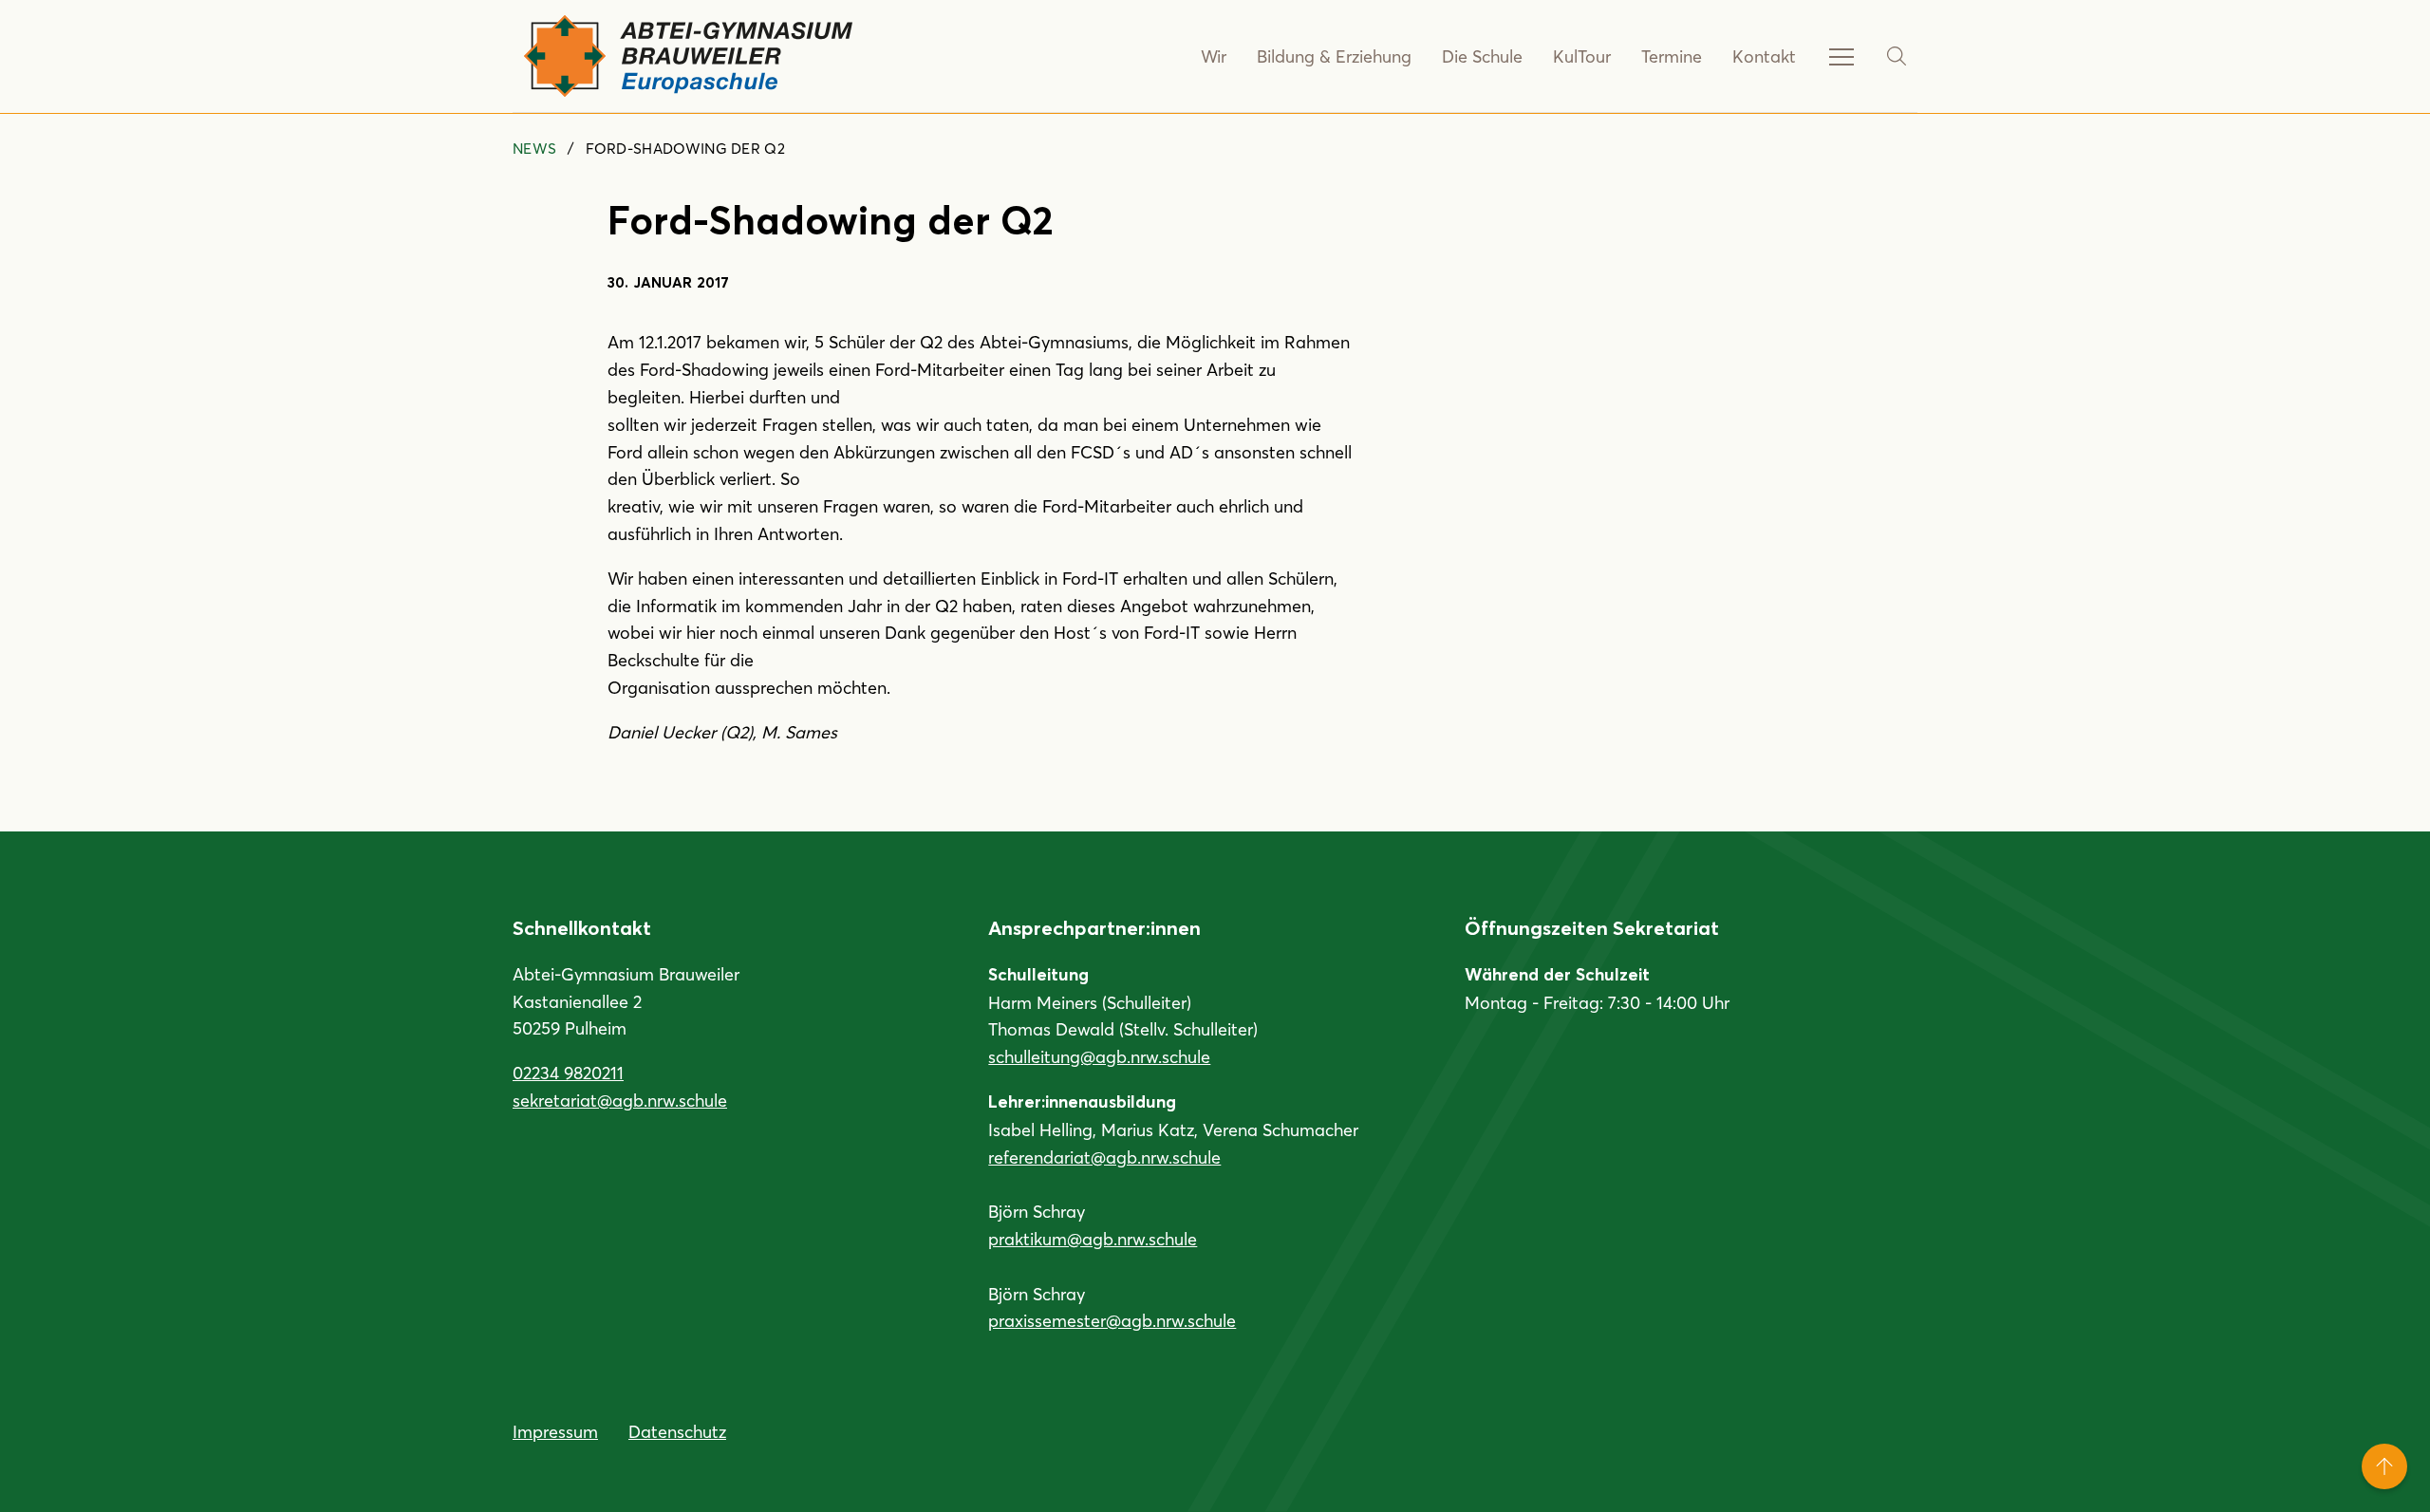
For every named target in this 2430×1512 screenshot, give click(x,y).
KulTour (1582, 56)
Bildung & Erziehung (1334, 56)
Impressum (555, 1431)
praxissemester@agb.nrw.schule (1112, 1320)
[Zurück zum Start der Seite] (2384, 1466)
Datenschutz (677, 1431)
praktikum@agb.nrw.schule (1093, 1239)
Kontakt (1764, 56)
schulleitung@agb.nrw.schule (1099, 1056)
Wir (1214, 56)
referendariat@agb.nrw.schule (1104, 1157)
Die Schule (1482, 56)
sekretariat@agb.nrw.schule (620, 1100)
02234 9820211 (568, 1073)
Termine (1672, 56)
